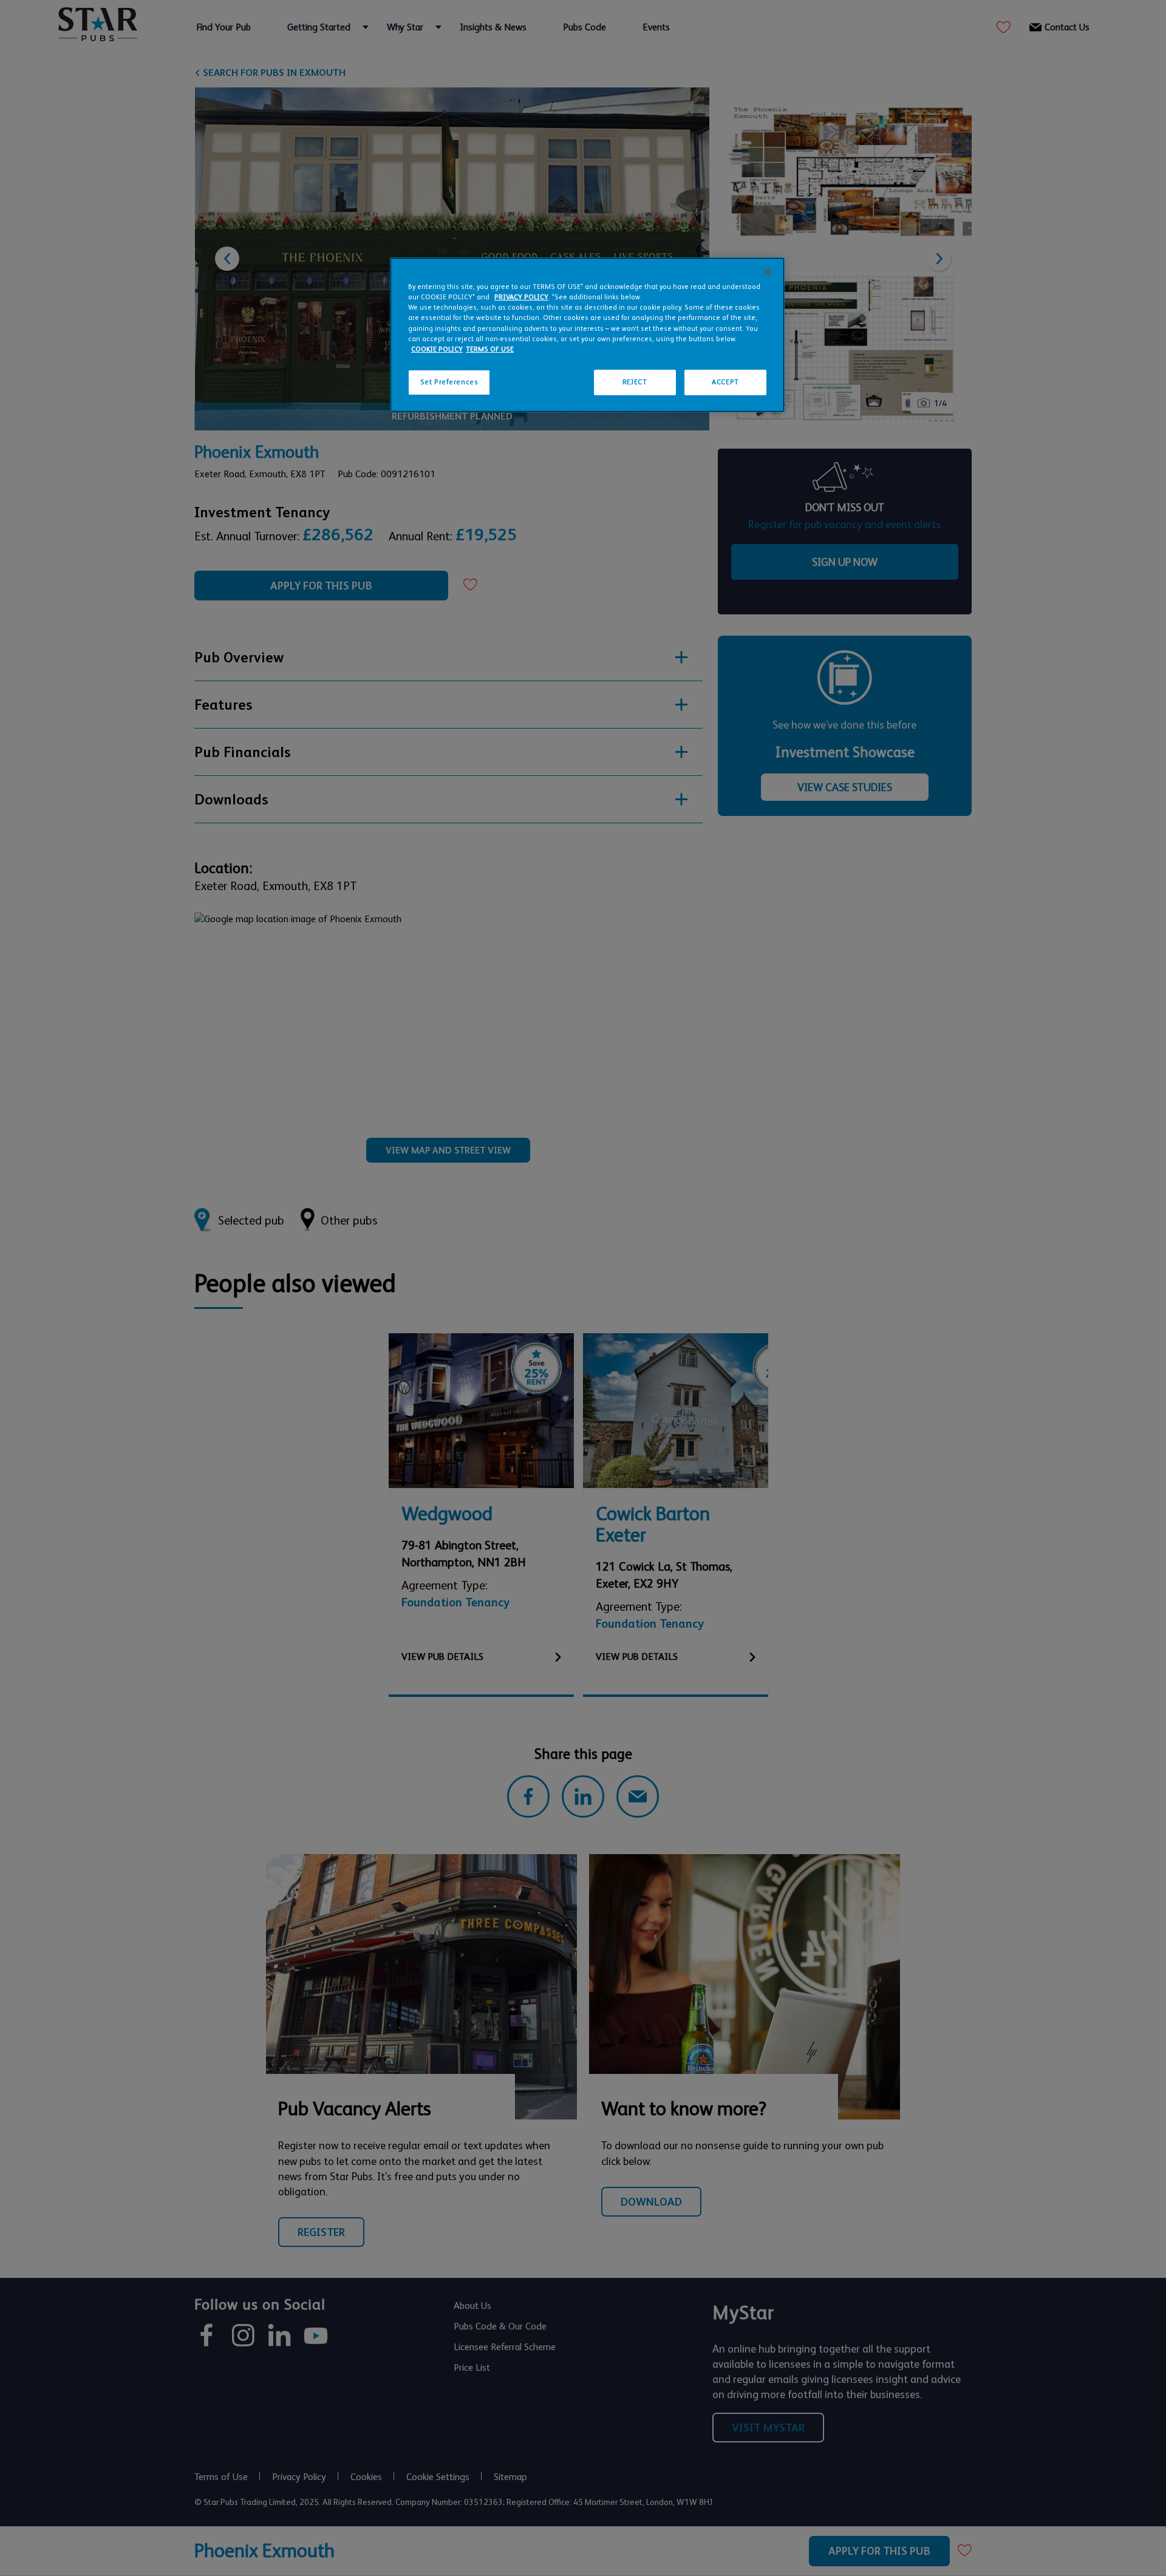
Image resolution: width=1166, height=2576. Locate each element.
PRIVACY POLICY (521, 297)
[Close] (768, 272)
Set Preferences (449, 382)
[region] (587, 335)
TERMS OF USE (490, 349)
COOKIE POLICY (437, 349)
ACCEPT (725, 382)
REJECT (635, 382)
